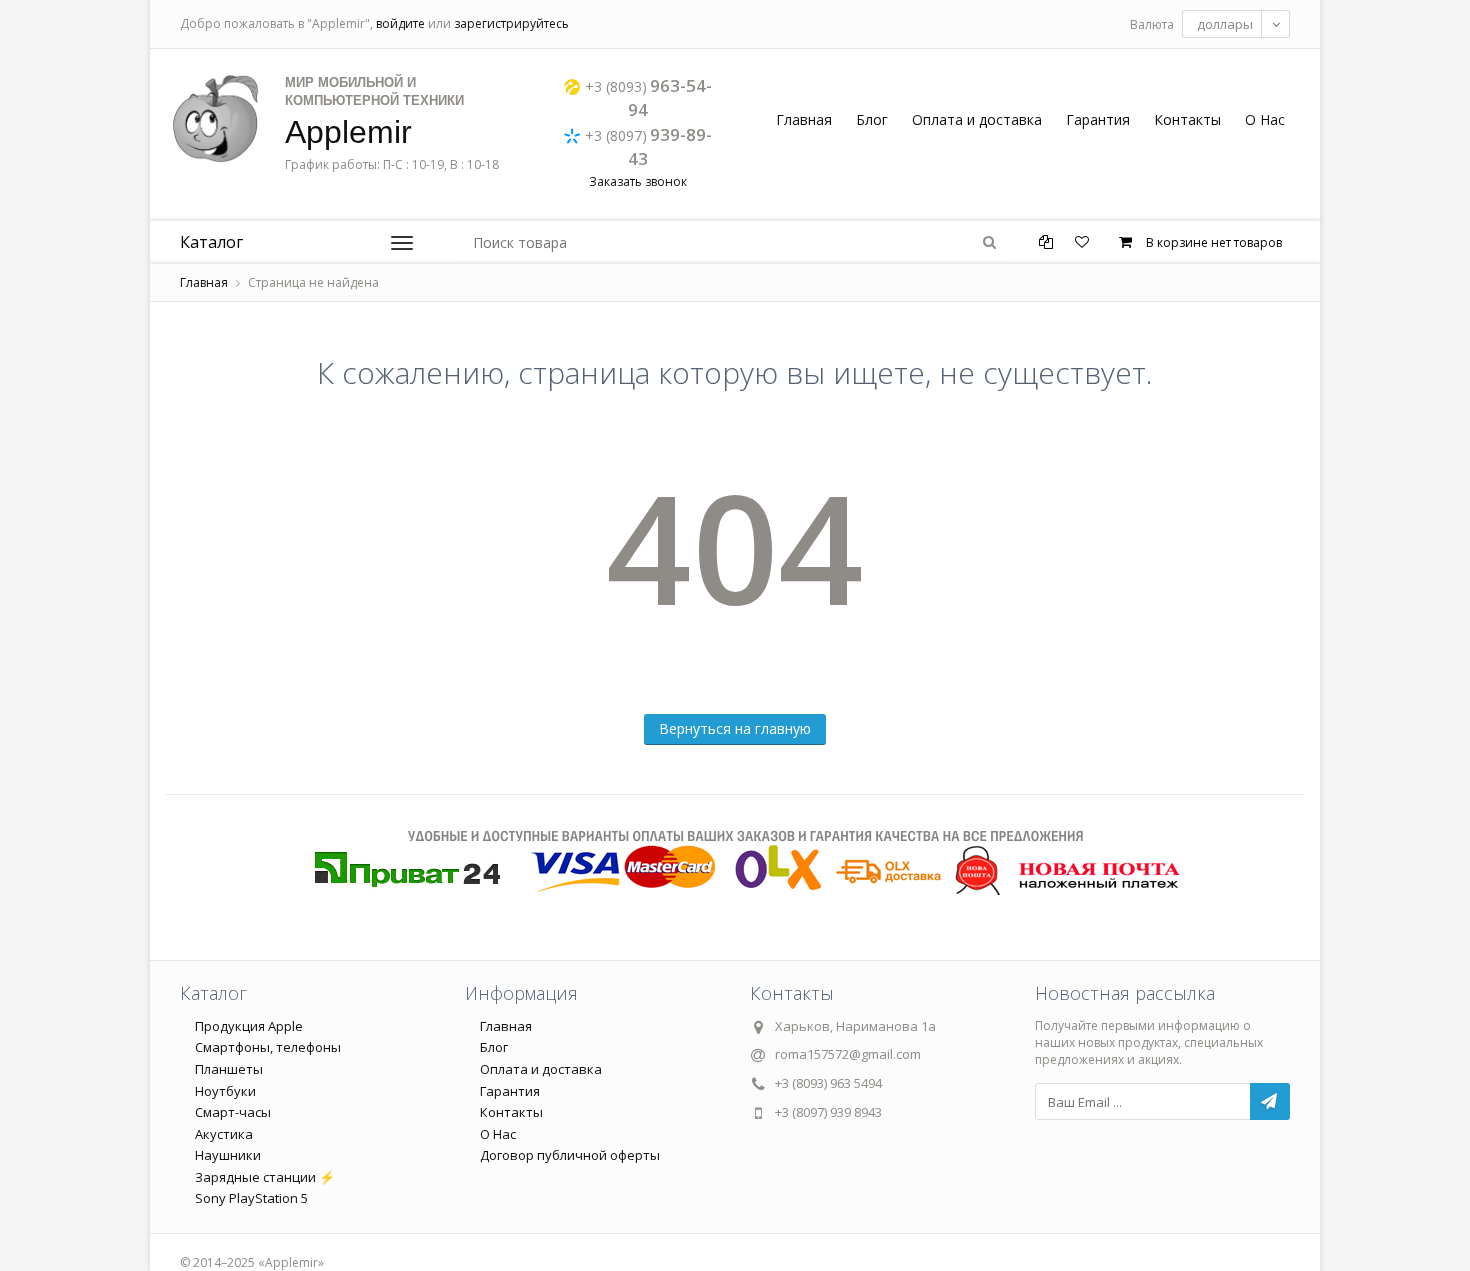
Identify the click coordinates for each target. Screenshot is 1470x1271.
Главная (804, 119)
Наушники (228, 1155)
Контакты (1187, 119)
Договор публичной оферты (570, 1155)
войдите (400, 23)
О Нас (1265, 119)
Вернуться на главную (735, 728)
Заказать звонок (638, 181)
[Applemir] (215, 118)
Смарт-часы (233, 1112)
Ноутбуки (225, 1091)
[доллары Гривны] (1236, 24)
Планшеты (229, 1069)
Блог (872, 119)
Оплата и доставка (977, 119)
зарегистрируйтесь (511, 23)
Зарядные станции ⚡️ (265, 1177)
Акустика (224, 1134)
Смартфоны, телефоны (268, 1047)
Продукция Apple (249, 1026)
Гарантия (1098, 119)
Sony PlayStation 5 (251, 1198)
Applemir (348, 132)
